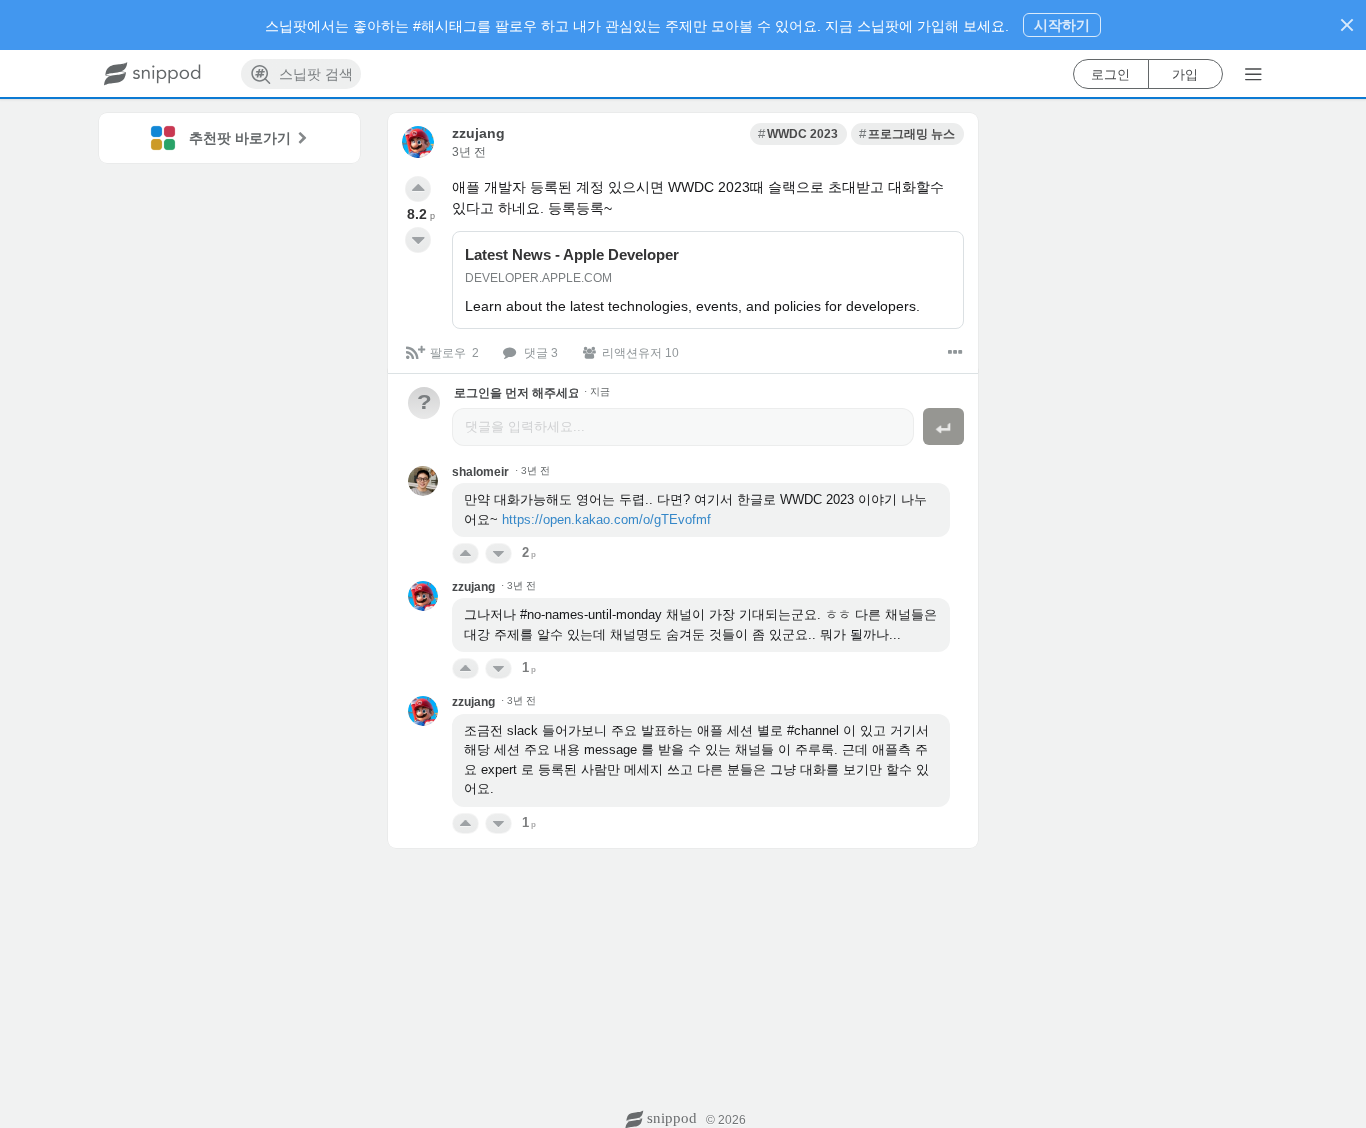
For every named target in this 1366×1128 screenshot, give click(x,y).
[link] (798, 134)
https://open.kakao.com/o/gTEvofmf (606, 519)
